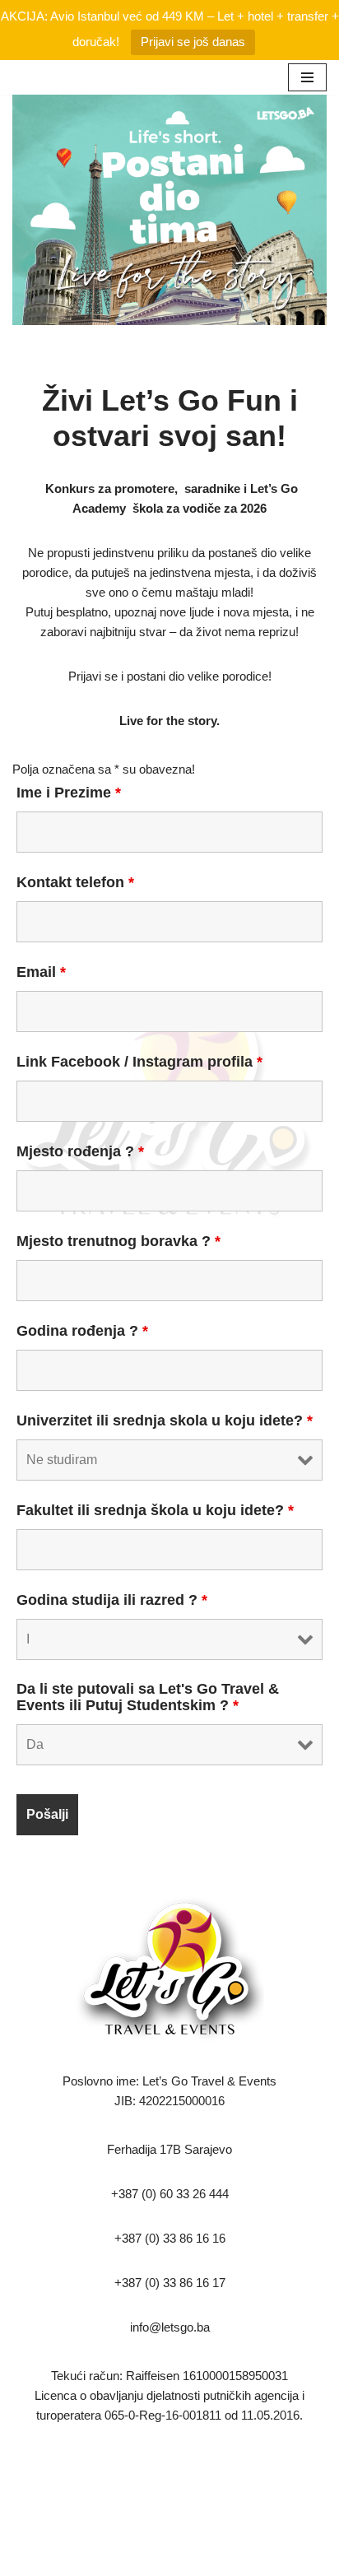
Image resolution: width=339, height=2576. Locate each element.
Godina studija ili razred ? (112, 1600)
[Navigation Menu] (307, 77)
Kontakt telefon (75, 882)
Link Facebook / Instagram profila (139, 1062)
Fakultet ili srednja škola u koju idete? (155, 1510)
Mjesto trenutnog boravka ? (118, 1241)
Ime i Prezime (69, 793)
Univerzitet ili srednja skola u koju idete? (165, 1421)
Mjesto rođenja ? (80, 1151)
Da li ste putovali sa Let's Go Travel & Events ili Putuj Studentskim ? (148, 1697)
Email (41, 972)
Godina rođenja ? (82, 1331)
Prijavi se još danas (193, 42)
